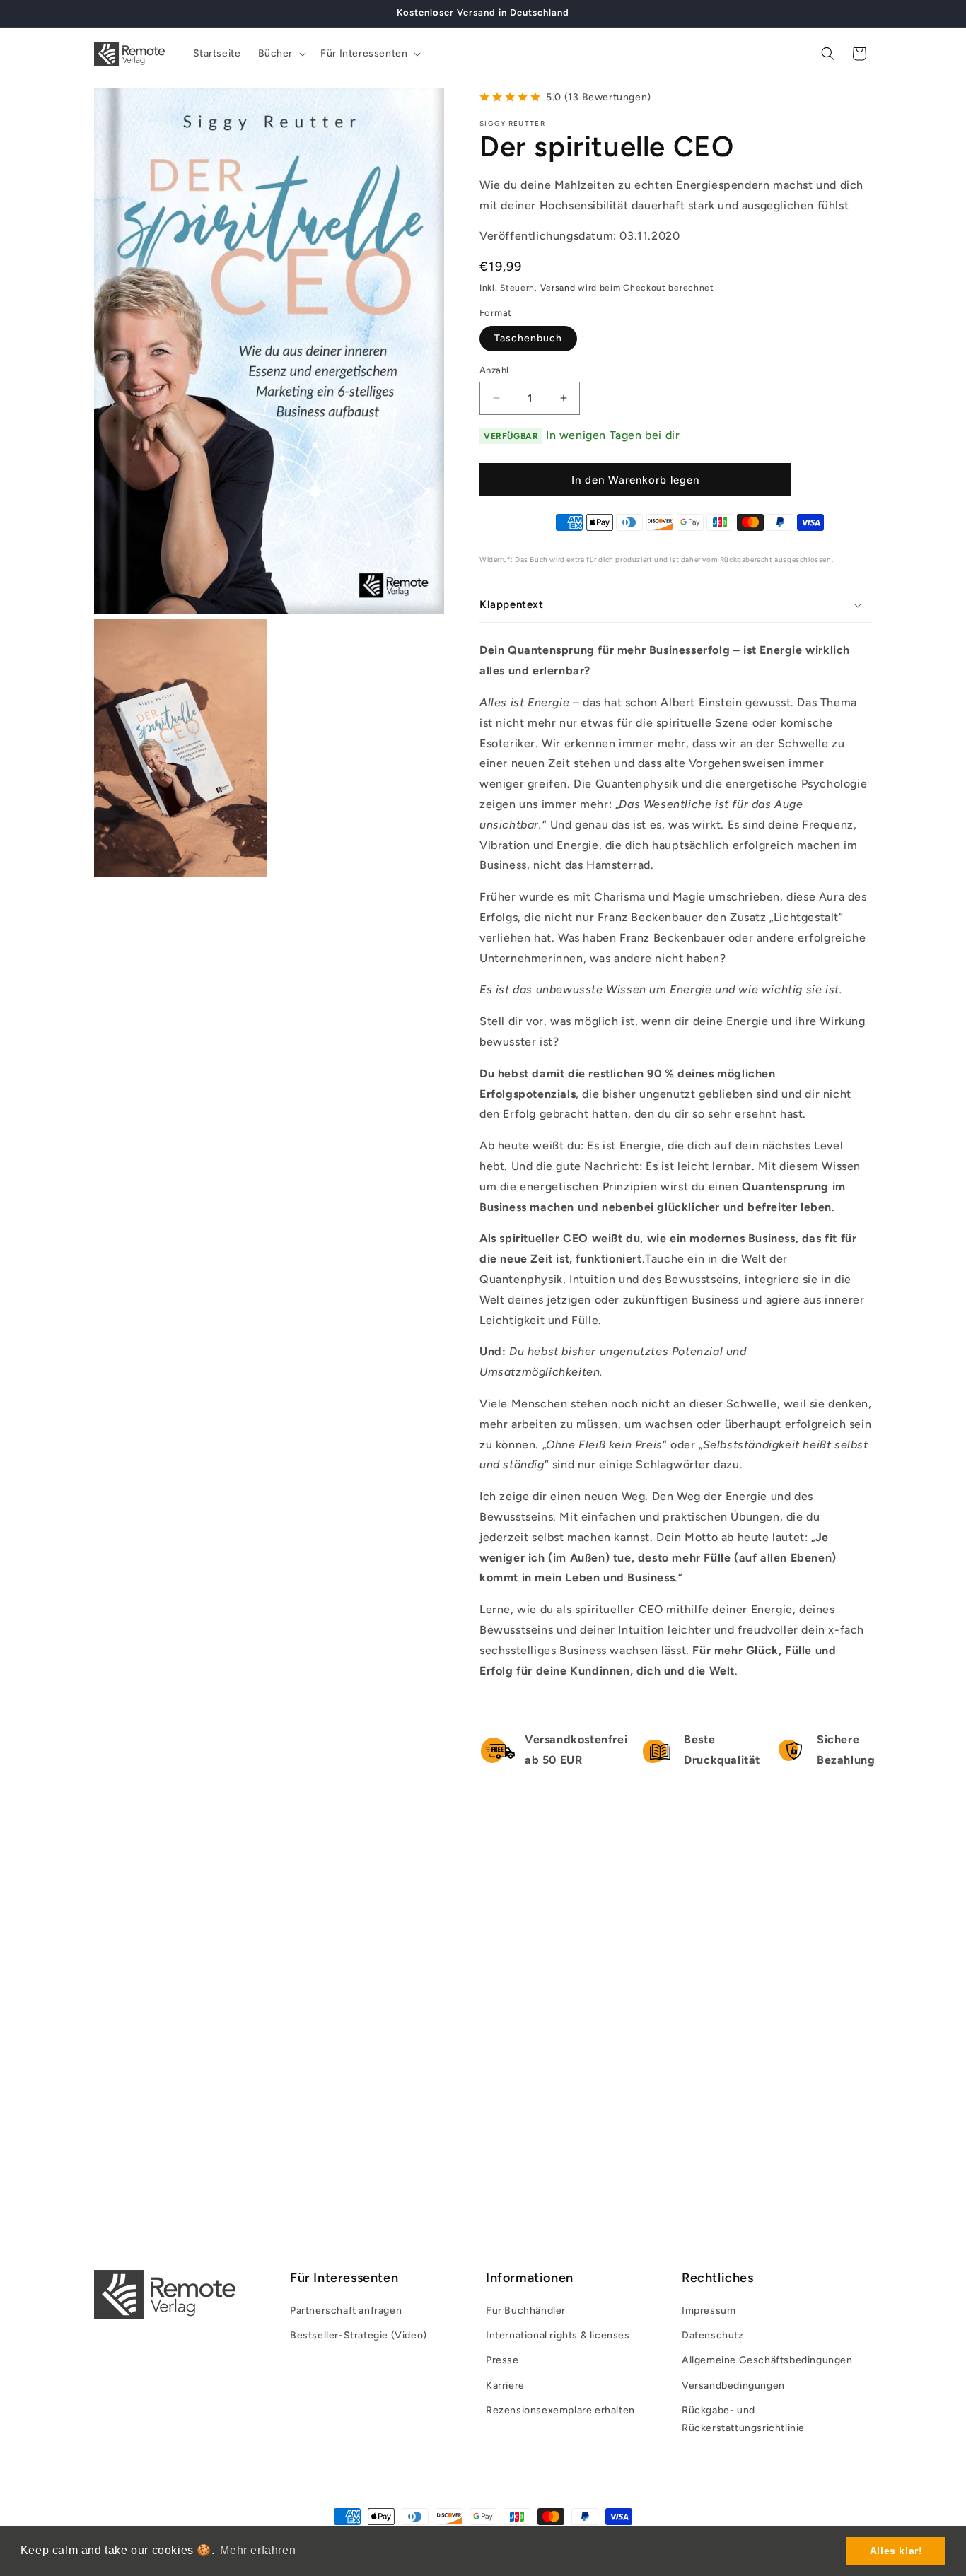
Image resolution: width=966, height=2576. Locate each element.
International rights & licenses (558, 2335)
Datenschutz (713, 2335)
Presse (502, 2361)
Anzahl (494, 370)
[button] (281, 54)
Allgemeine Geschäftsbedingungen (767, 2361)
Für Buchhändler (526, 2311)
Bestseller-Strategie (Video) (359, 2335)
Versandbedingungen (733, 2385)
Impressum (709, 2311)
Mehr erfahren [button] (258, 2550)
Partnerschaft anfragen (346, 2311)
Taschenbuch (528, 338)
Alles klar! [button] (896, 2551)
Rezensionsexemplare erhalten (560, 2410)
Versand (558, 288)
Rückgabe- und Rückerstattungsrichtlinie (743, 2419)
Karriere (505, 2385)
